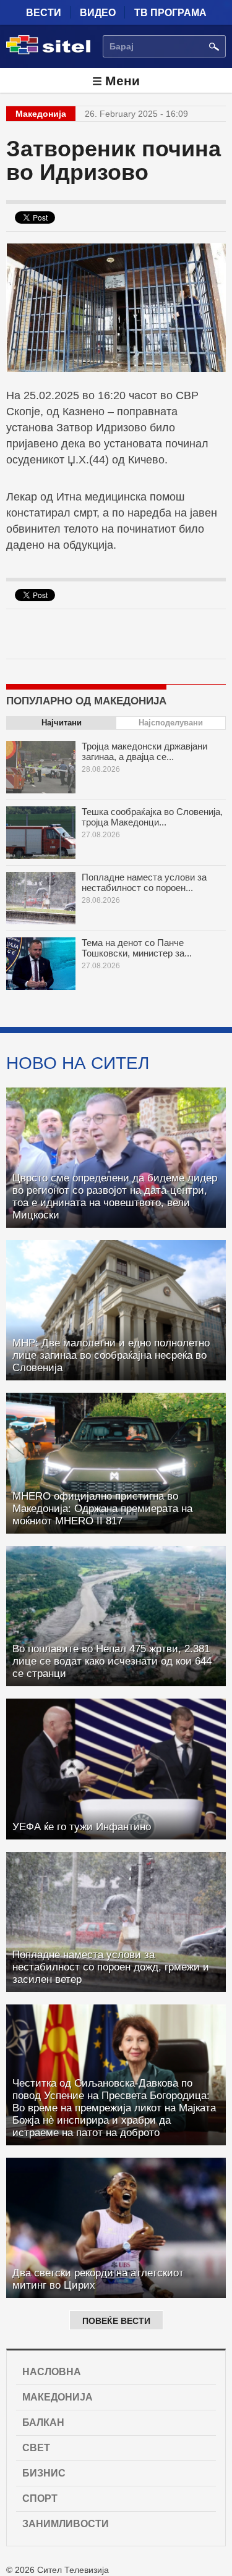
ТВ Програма (170, 13)
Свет (36, 2448)
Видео (98, 13)
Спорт (40, 2498)
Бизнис (44, 2473)
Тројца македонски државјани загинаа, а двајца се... (144, 751)
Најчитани (62, 723)
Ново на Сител (78, 1063)
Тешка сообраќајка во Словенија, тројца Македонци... (152, 817)
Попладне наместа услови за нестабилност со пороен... (144, 882)
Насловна (52, 2372)
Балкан (43, 2422)
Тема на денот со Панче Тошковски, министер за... (137, 948)
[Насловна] (48, 52)
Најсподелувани (171, 723)
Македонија (58, 2397)
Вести (44, 13)
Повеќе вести (116, 2321)
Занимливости (66, 2524)
